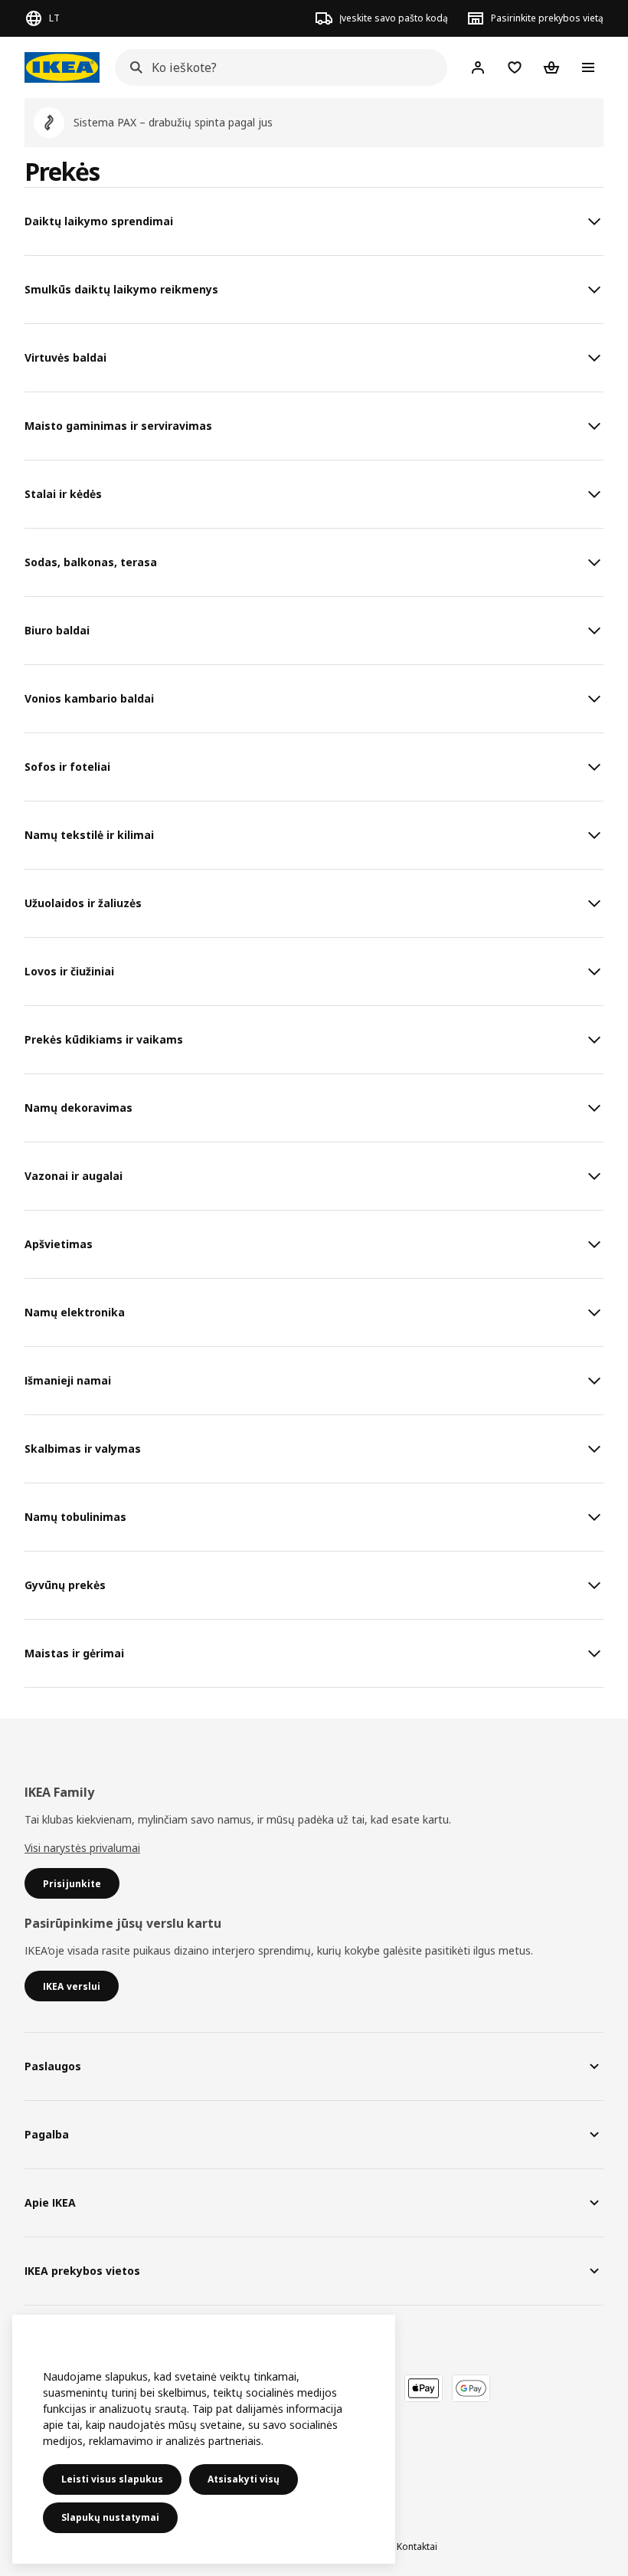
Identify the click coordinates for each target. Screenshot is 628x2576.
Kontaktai (417, 2547)
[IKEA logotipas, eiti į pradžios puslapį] (62, 67)
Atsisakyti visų (244, 2479)
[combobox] (276, 67)
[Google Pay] (471, 2388)
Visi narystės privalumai (82, 1848)
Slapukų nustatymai (110, 2517)
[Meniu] (588, 67)
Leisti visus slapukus (112, 2479)
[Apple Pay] (424, 2388)
